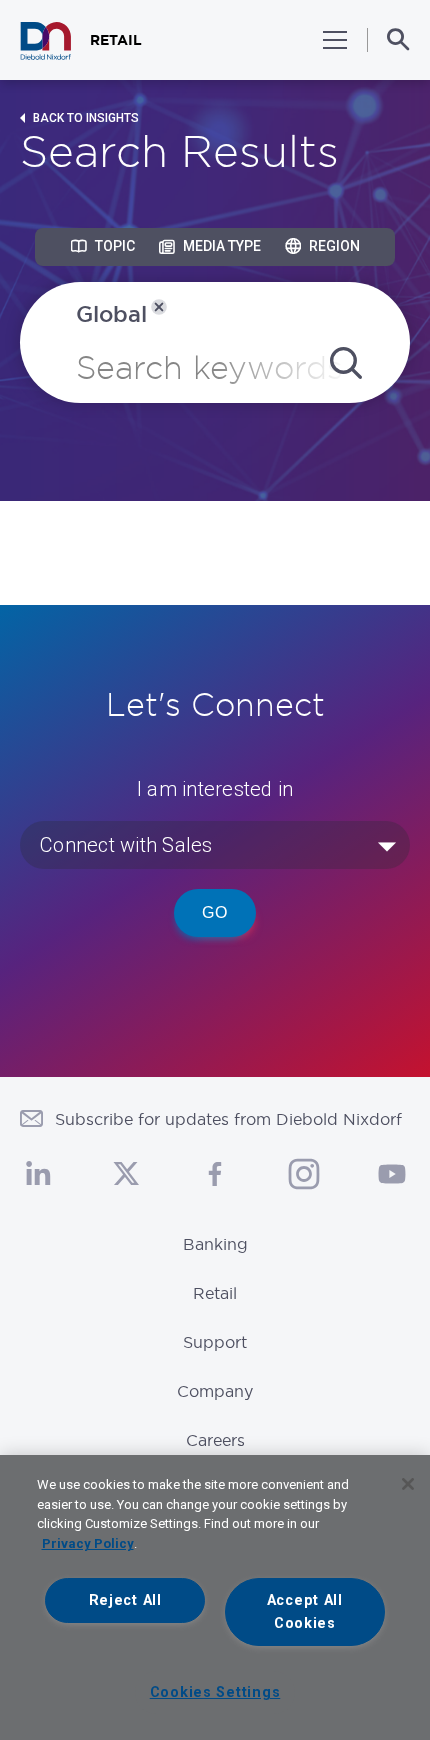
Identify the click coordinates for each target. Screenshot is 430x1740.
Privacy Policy (88, 1543)
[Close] (408, 1484)
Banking (215, 1244)
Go (215, 912)
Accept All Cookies (305, 1612)
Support (215, 1342)
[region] (215, 1597)
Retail (215, 1293)
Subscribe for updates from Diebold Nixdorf (228, 1119)
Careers (215, 1440)
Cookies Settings (215, 1692)
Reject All (125, 1600)
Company (215, 1391)
